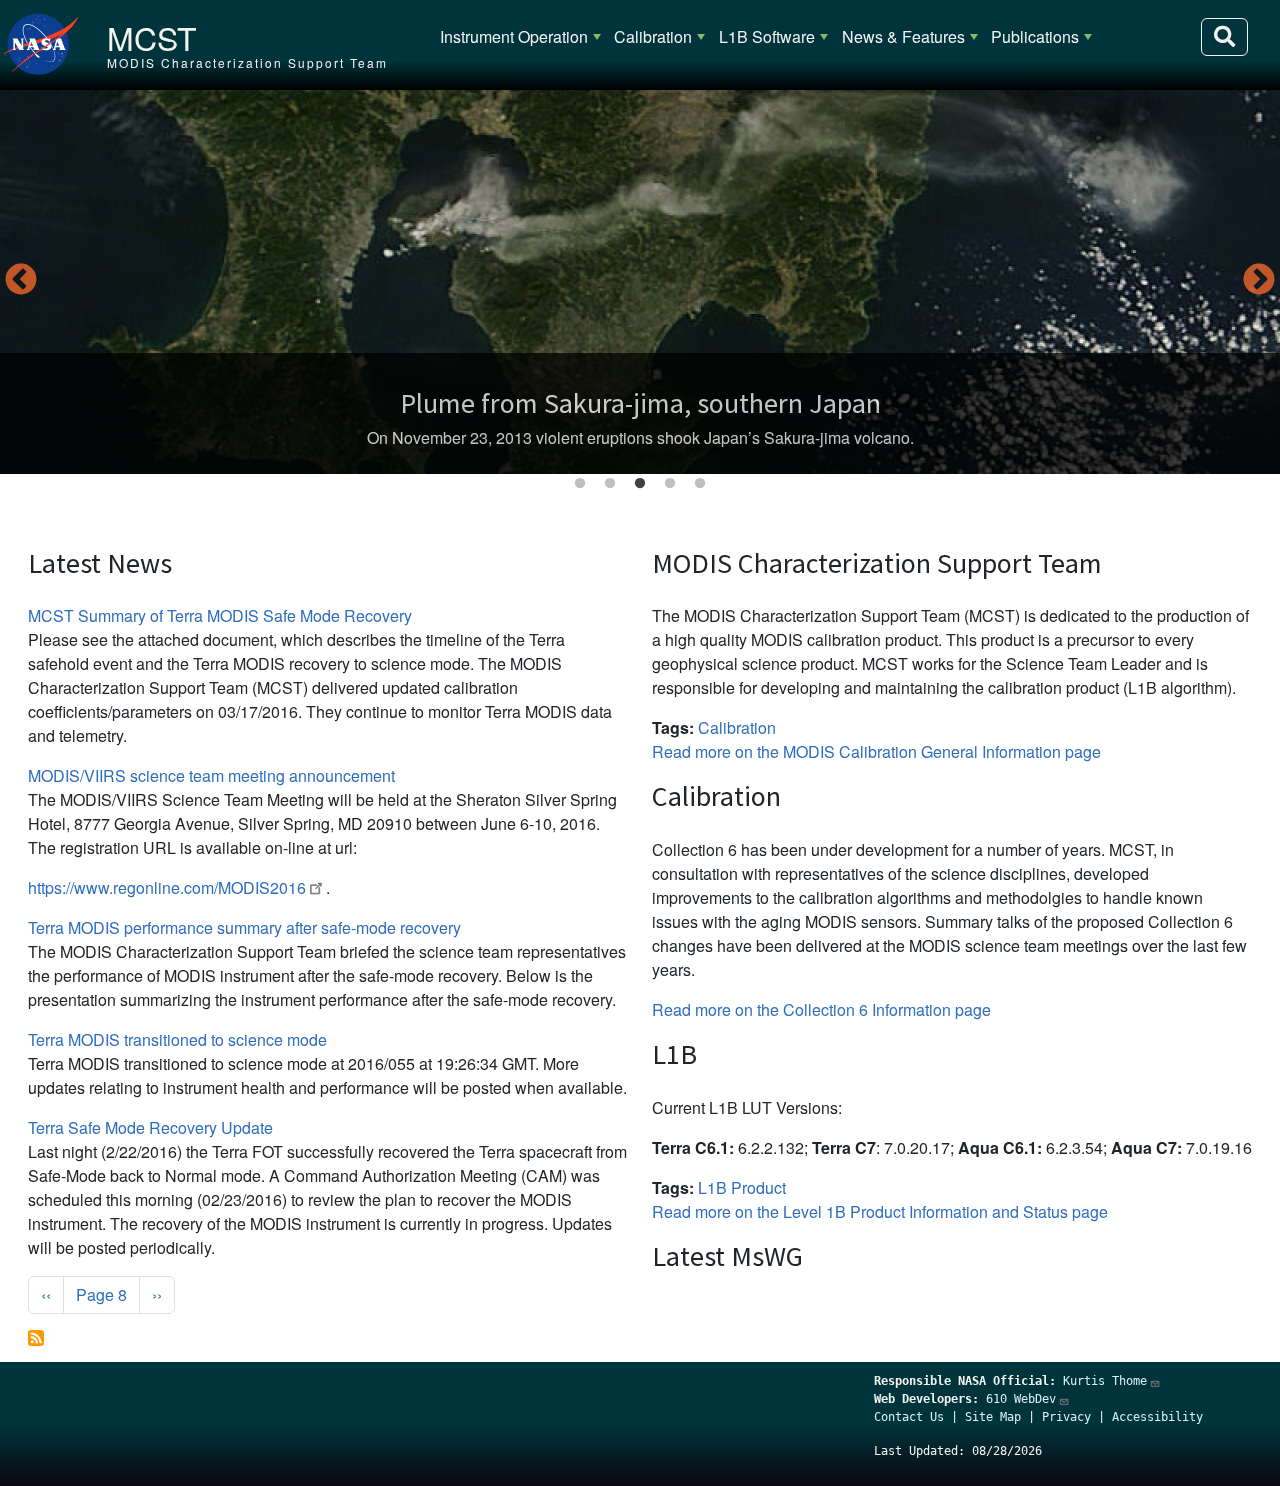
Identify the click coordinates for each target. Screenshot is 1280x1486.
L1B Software (767, 36)
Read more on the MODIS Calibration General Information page (876, 751)
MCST (152, 37)
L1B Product (742, 1187)
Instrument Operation (514, 36)
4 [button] (670, 484)
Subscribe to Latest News (36, 1338)
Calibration (653, 36)
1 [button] (580, 484)
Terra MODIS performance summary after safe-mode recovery (244, 927)
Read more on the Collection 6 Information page (821, 1009)
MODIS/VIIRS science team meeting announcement (211, 775)
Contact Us (909, 1417)
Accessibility (1157, 1417)
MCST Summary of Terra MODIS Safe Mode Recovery (220, 615)
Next (1259, 281)
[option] (640, 282)
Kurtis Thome (1105, 1381)
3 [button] (640, 484)
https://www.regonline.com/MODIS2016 (167, 887)
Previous (21, 281)
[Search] (1224, 37)
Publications (1035, 36)
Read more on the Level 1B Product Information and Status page (880, 1211)
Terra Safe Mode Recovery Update (150, 1127)
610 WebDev (1021, 1399)
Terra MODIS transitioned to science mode (177, 1039)
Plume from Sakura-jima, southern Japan (640, 403)
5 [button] (700, 484)
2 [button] (610, 484)
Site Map (993, 1417)
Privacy (1066, 1417)
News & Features (903, 36)
